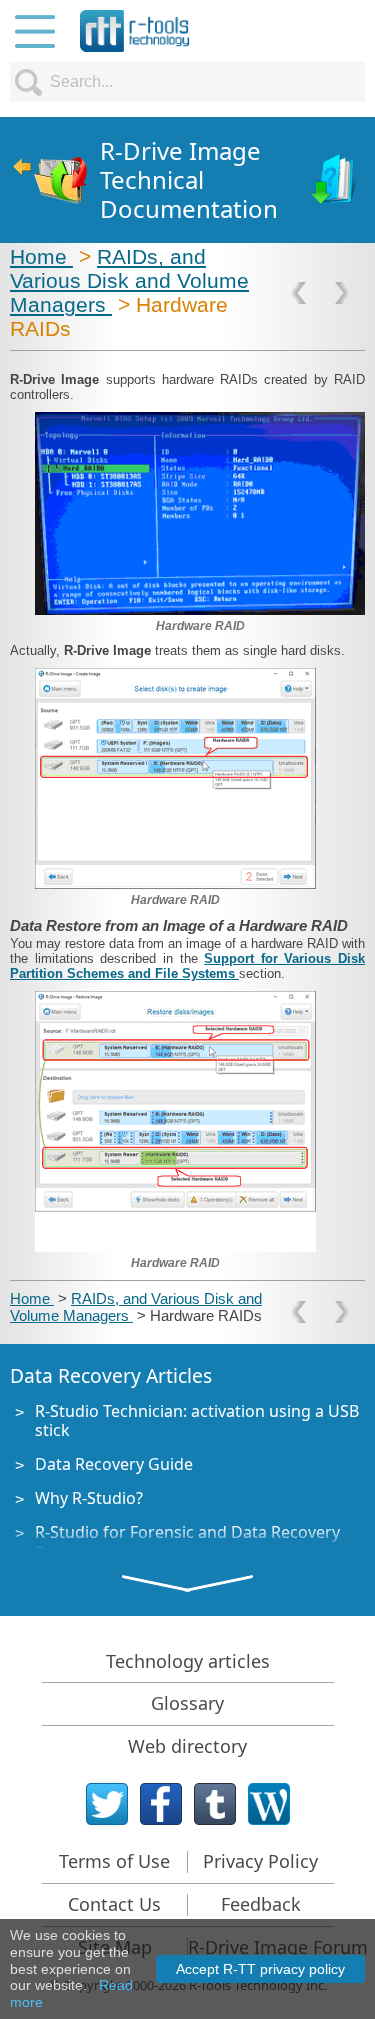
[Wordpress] (269, 1804)
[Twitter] (107, 1804)
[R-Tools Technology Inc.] (135, 31)
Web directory (187, 1746)
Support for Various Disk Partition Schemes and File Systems (187, 966)
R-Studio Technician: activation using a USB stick (197, 1420)
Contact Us (114, 1904)
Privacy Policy (260, 1861)
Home (41, 256)
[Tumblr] (215, 1804)
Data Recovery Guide (114, 1464)
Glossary (187, 1703)
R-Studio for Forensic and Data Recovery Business (187, 1541)
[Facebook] (161, 1804)
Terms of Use (114, 1861)
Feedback (261, 1904)
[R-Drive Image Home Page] (50, 180)
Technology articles (188, 1661)
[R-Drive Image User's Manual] (335, 180)
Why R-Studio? (89, 1498)
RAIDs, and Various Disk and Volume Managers (129, 280)
